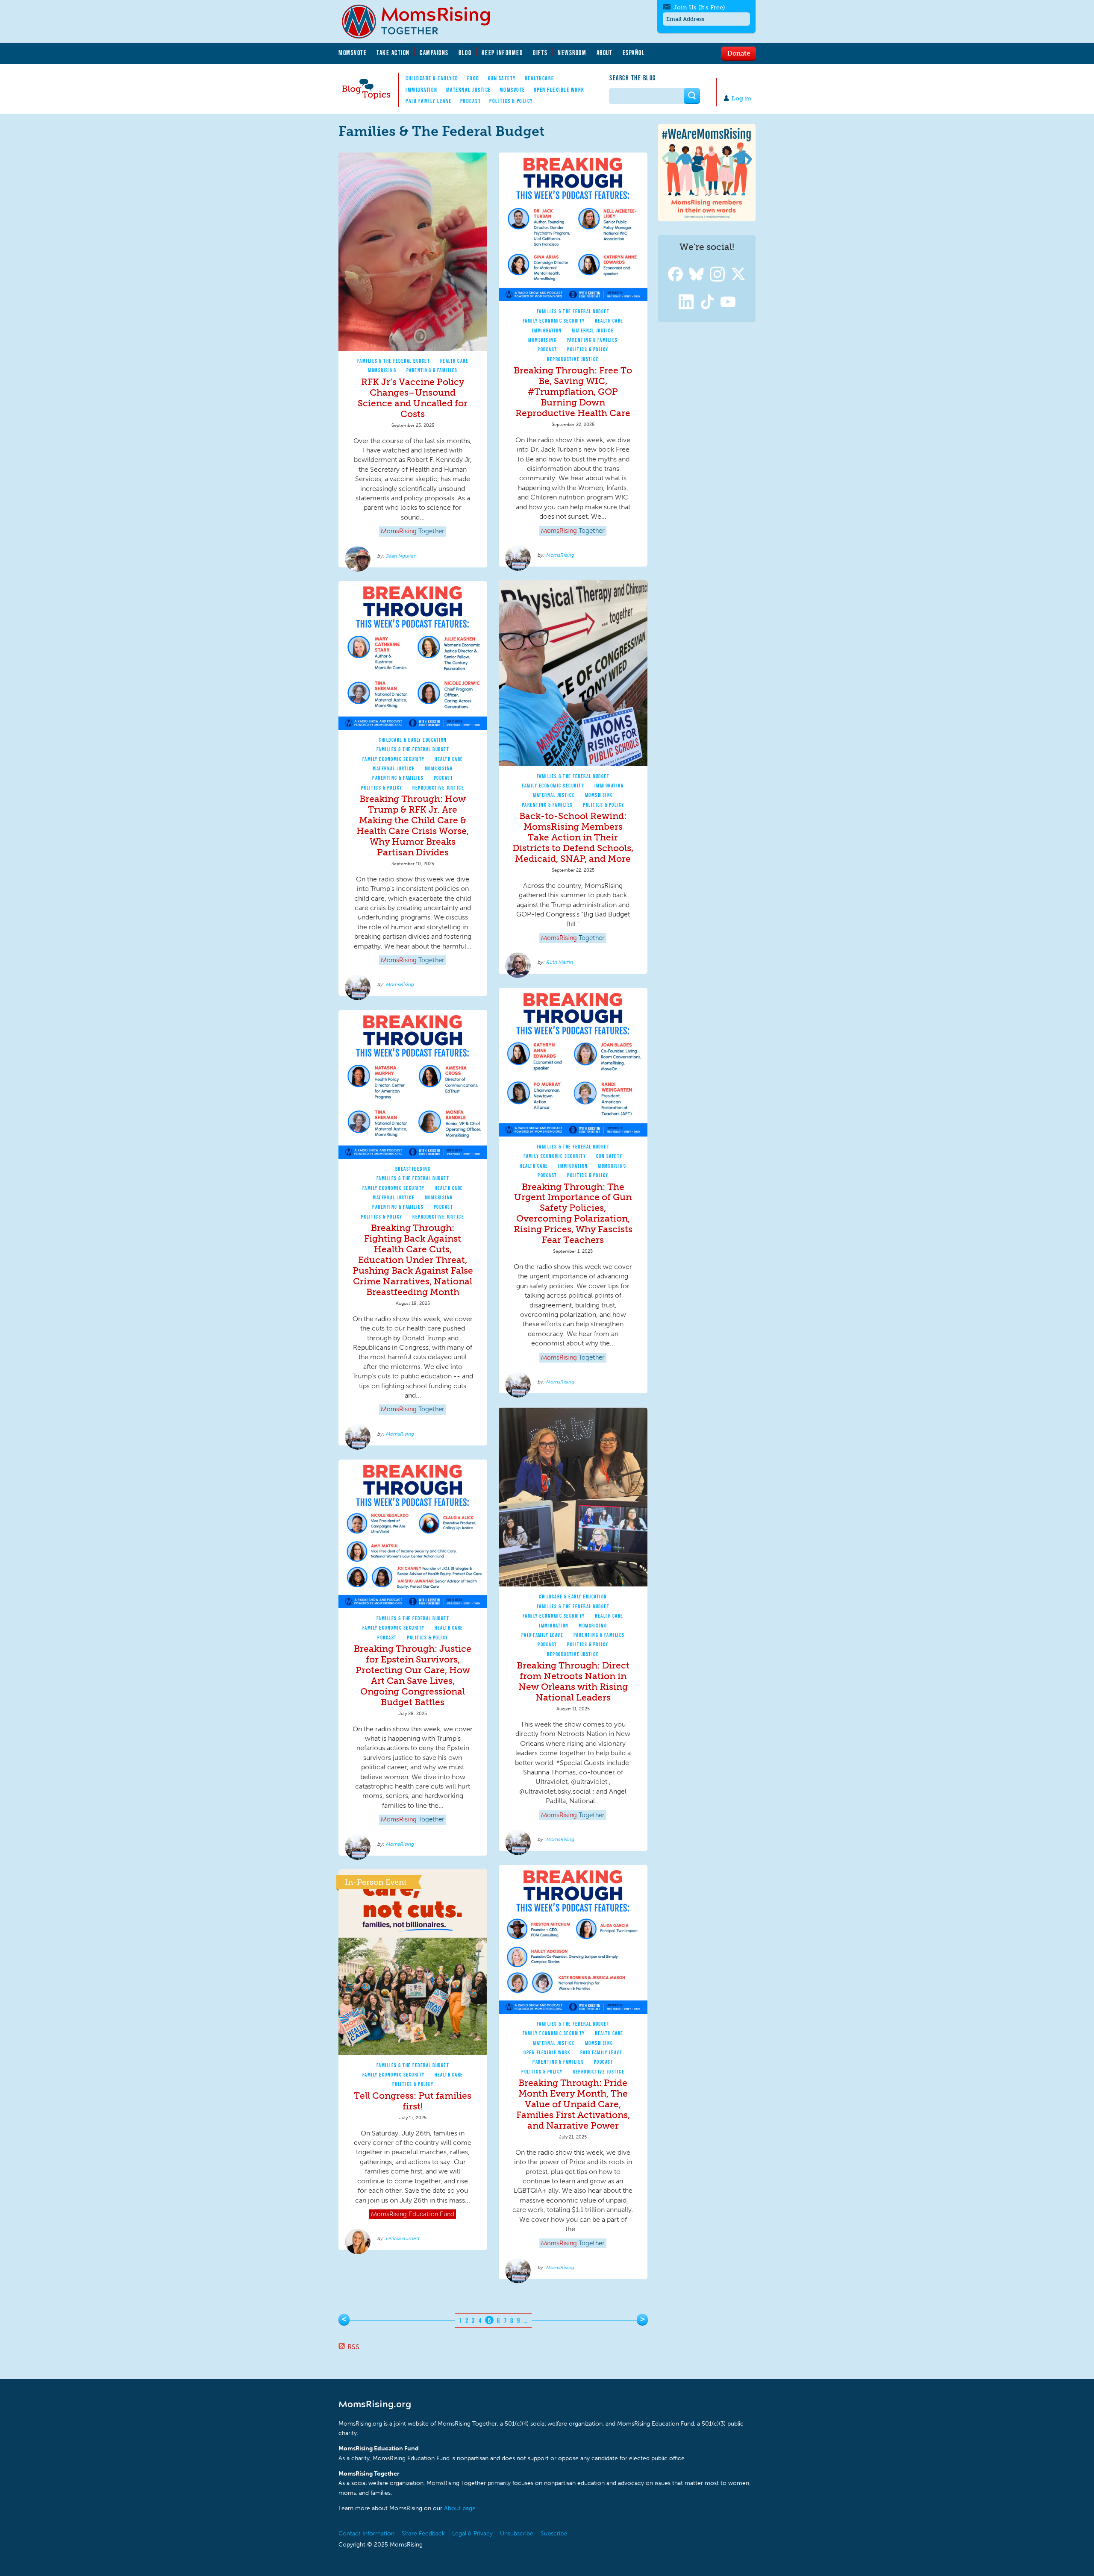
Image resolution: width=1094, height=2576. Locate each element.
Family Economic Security (554, 321)
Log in (741, 98)
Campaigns (434, 53)
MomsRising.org (422, 21)
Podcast (471, 101)
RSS (353, 2347)
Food (473, 78)
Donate (739, 53)
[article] (413, 360)
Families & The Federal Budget (394, 361)
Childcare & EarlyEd (432, 78)
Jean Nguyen (401, 556)
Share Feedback (423, 2533)
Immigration (422, 90)
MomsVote (353, 53)
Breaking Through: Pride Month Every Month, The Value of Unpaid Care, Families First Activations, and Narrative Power (573, 2104)
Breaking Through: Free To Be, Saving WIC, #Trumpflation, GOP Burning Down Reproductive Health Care (573, 392)
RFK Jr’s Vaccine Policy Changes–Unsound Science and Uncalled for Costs (413, 398)
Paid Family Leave (429, 101)
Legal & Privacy (472, 2533)
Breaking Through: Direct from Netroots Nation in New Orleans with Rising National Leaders (573, 1681)
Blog (465, 53)
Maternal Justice (469, 90)
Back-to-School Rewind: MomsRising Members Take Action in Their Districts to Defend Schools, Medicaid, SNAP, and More (573, 837)
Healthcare (540, 78)
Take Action (393, 53)
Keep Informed (503, 53)
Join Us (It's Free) (699, 7)
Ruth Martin (560, 962)
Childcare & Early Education (413, 740)
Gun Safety (502, 78)
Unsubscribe (517, 2533)
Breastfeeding (413, 1169)
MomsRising (382, 370)
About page (460, 2508)
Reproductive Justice (573, 359)
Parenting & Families (432, 370)
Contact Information (366, 2533)
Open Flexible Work (559, 90)
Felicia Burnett (403, 2238)
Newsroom (572, 53)
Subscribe (554, 2533)
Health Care (454, 361)
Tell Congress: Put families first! (413, 2101)
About (605, 53)
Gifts (540, 53)
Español (634, 53)
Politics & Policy (511, 101)
